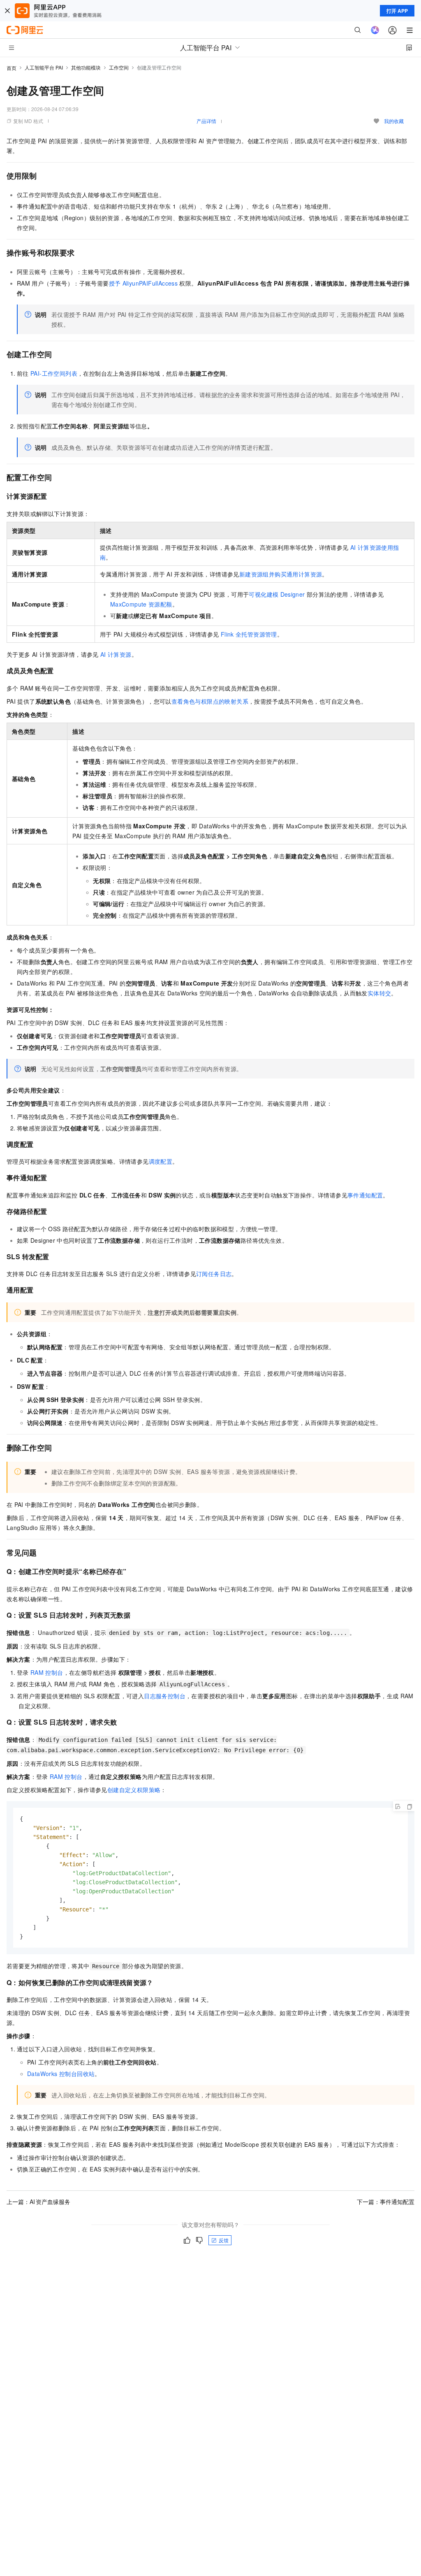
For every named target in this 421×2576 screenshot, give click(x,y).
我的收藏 (394, 121)
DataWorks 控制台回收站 (61, 2074)
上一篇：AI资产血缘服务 (38, 2202)
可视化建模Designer (277, 594)
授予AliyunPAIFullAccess (143, 283)
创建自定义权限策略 (134, 1790)
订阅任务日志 (214, 1274)
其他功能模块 (86, 67)
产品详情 (206, 121)
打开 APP (397, 11)
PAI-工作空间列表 (54, 373)
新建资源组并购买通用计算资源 (281, 574)
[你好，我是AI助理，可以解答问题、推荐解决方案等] (375, 30)
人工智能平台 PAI (44, 67)
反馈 (224, 2240)
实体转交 (379, 993)
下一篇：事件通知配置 (386, 2202)
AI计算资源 (116, 654)
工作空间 (119, 67)
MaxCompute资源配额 (141, 604)
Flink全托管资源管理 (249, 634)
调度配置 (161, 1161)
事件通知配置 (365, 1195)
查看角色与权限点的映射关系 (210, 701)
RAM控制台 (47, 1672)
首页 (12, 68)
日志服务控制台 (165, 1696)
